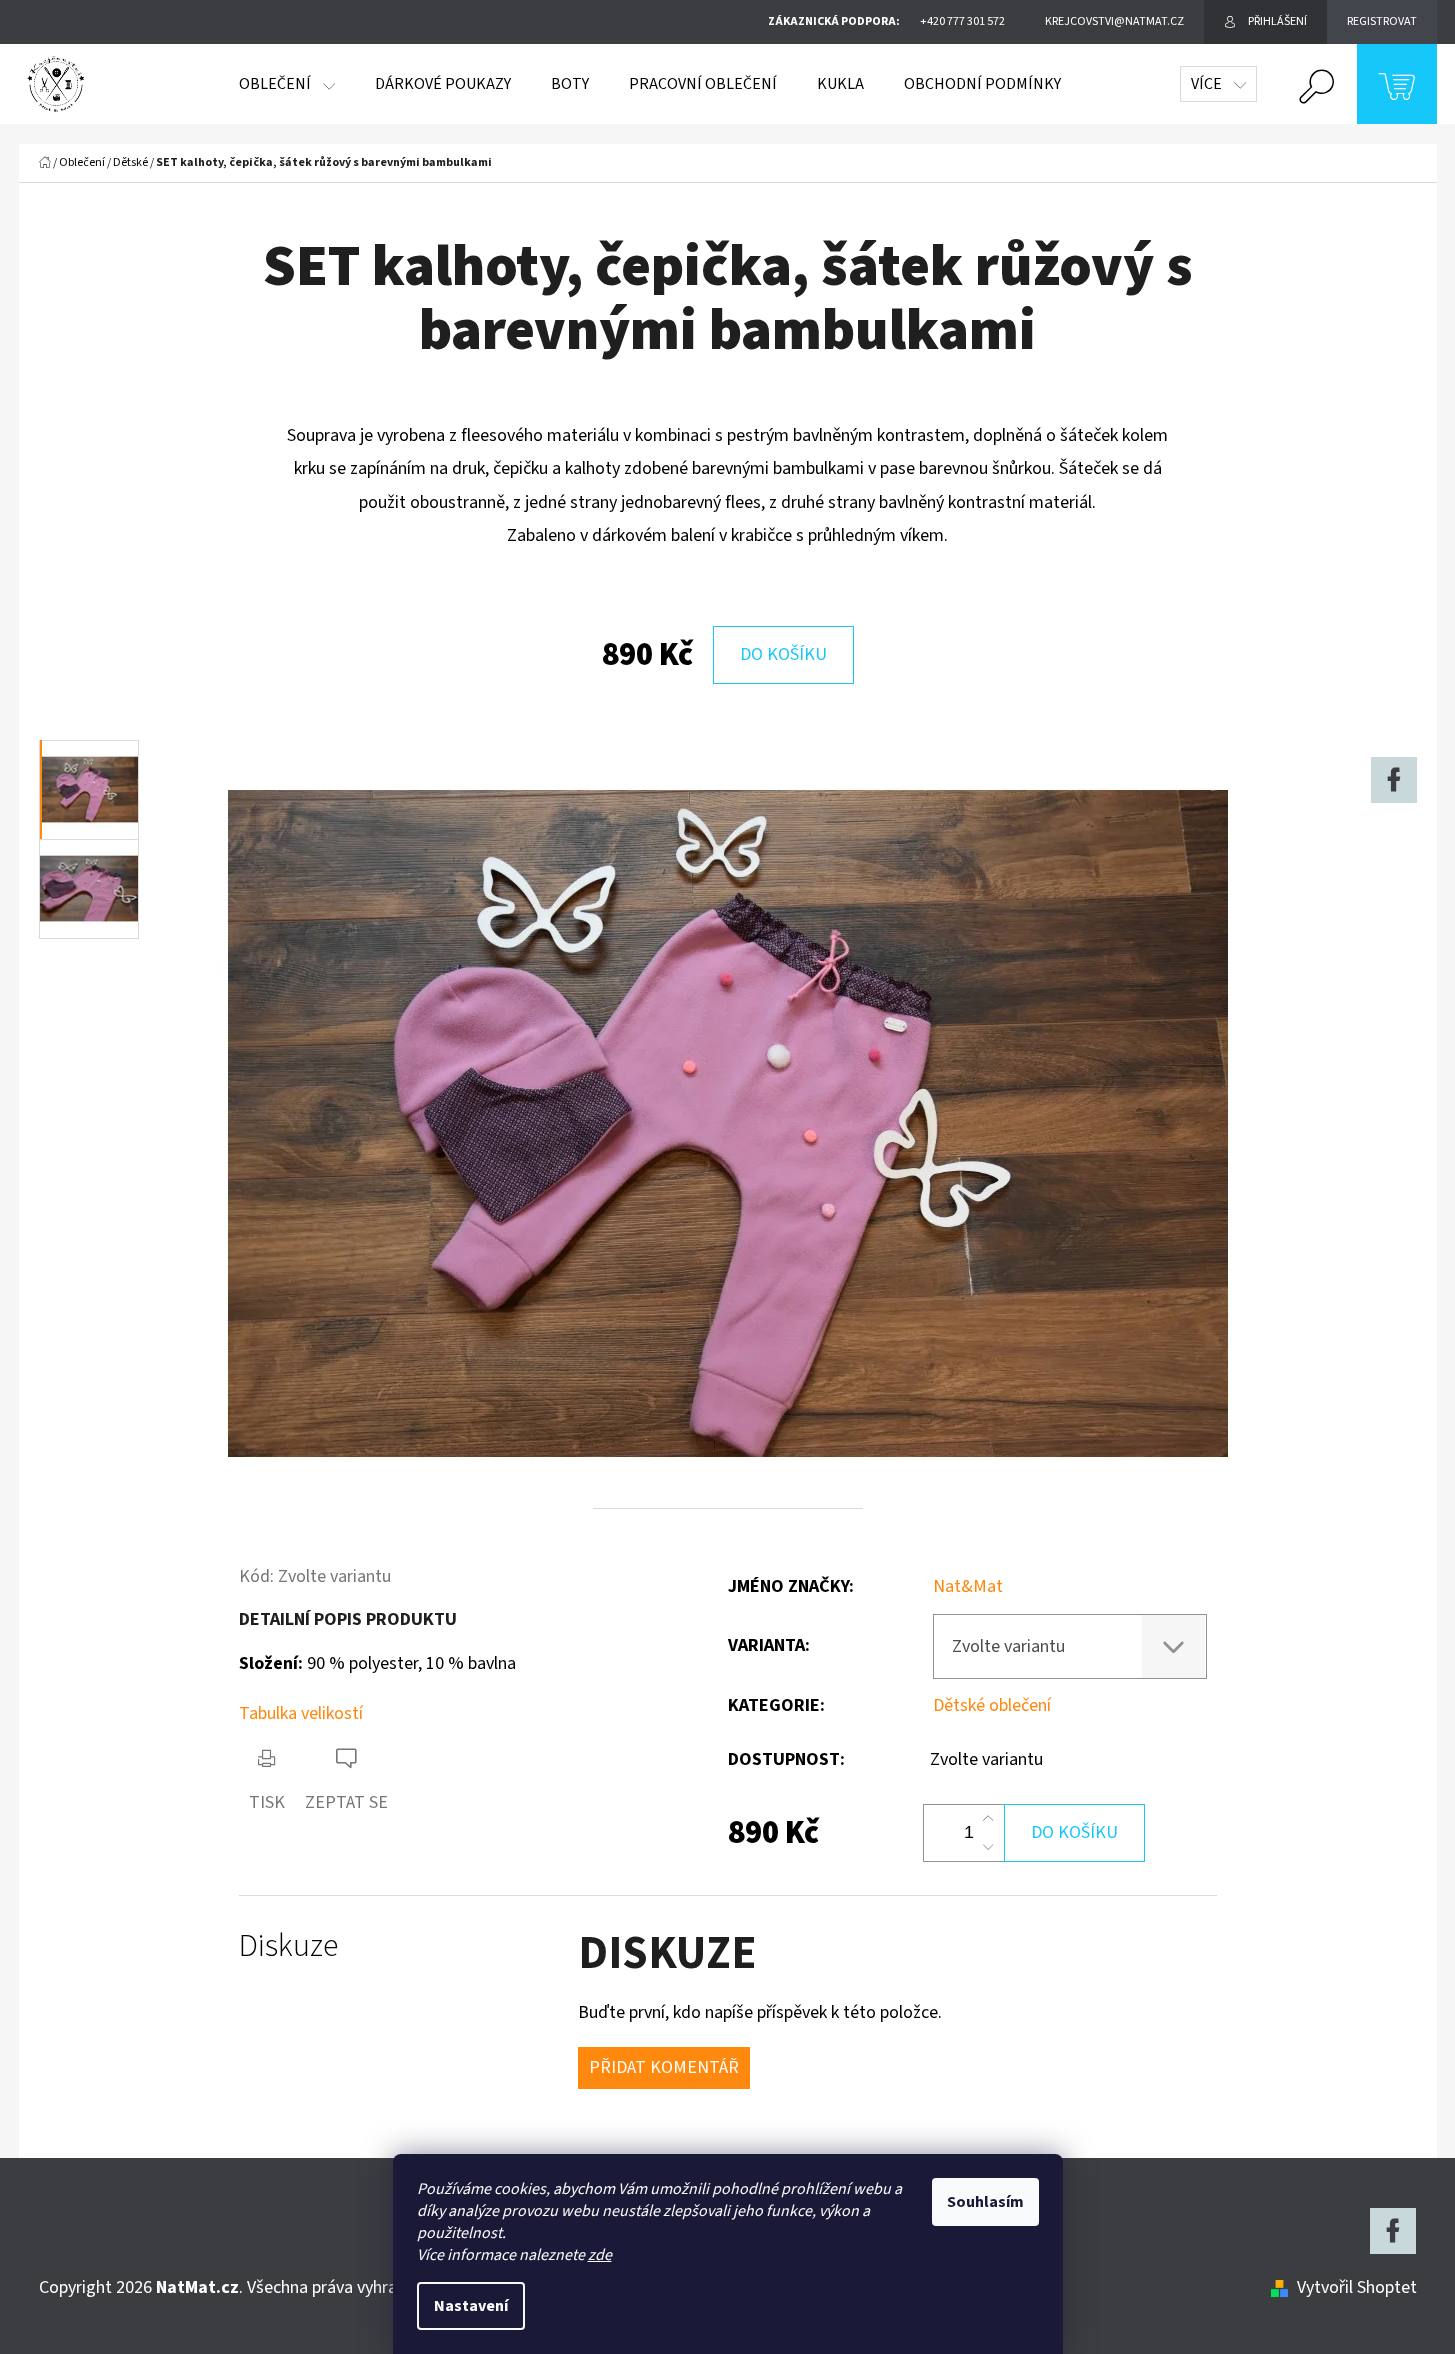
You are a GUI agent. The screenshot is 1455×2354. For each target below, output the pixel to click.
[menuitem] (287, 84)
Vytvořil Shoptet (1357, 2287)
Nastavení (471, 2306)
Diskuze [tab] (288, 1946)
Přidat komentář (664, 2067)
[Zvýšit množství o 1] (988, 1819)
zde (600, 2255)
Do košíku (783, 654)
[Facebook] (1394, 780)
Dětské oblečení (992, 1705)
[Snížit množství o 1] (988, 1847)
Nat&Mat (968, 1586)
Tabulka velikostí (301, 1713)
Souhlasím (985, 2202)
